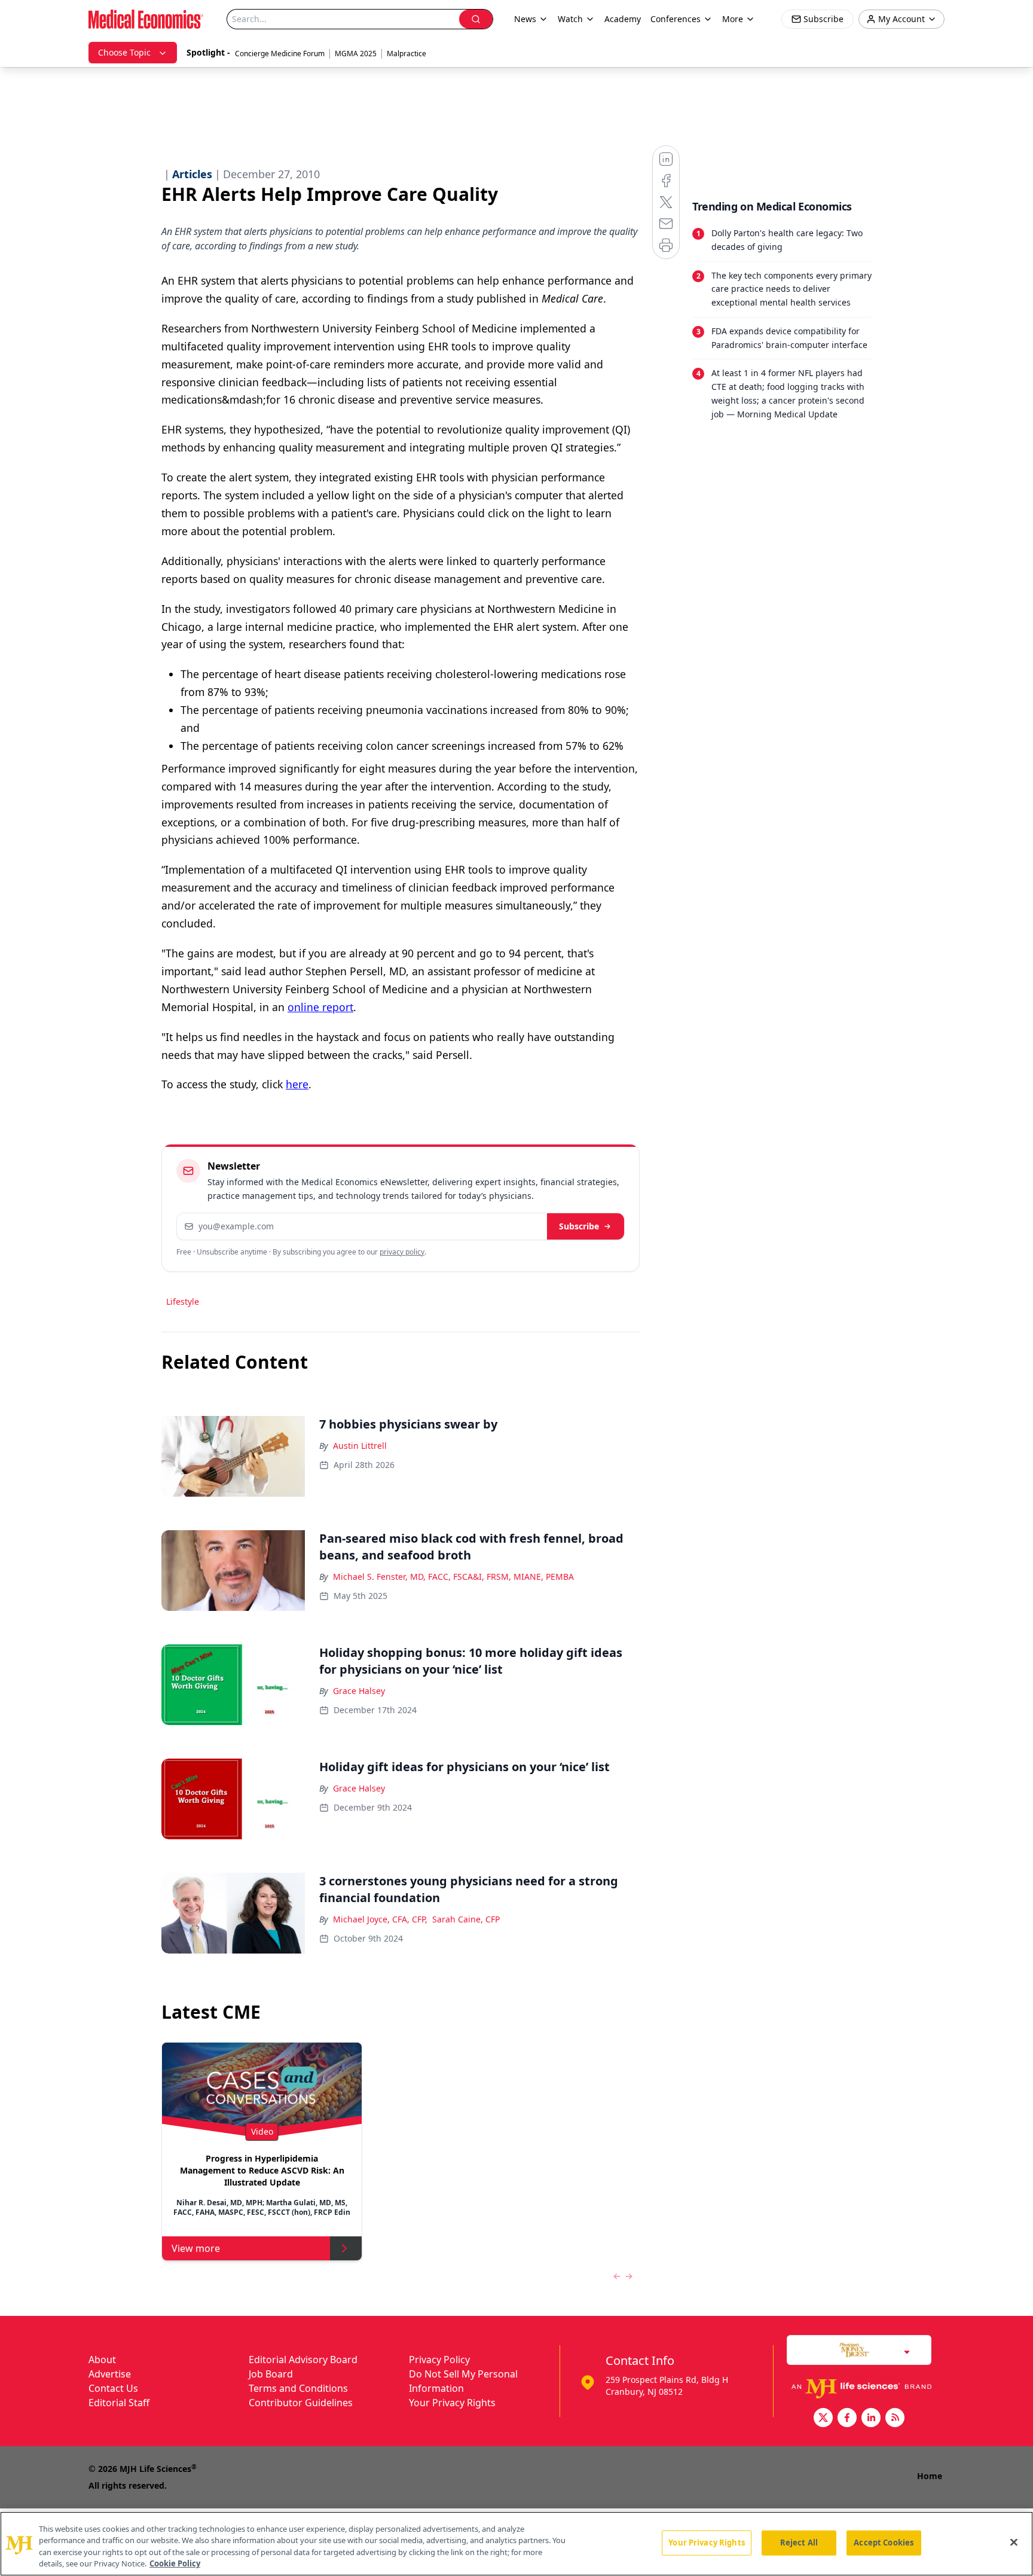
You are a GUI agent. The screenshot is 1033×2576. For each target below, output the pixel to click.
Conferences (676, 19)
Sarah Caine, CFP (466, 1919)
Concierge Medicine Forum (280, 54)
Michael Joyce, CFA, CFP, (380, 1919)
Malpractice (407, 54)
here (297, 1084)
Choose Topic (124, 52)
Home (930, 2476)
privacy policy (402, 1252)
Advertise (110, 2374)
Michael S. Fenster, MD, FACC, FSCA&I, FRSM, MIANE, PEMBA (453, 1577)
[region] (516, 2544)
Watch (570, 19)
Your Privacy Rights (452, 2403)
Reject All (799, 2543)
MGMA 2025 (356, 54)
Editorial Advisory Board (303, 2360)
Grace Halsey (359, 1691)
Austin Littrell (360, 1446)
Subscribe (579, 1226)
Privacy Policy (439, 2360)
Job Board (271, 2374)
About (102, 2360)
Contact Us (113, 2388)
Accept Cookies (884, 2543)
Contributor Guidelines (301, 2403)
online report (320, 1007)
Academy (623, 19)
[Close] (1014, 2542)
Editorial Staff (119, 2403)
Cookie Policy (175, 2563)
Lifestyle (183, 1301)
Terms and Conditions (298, 2388)
